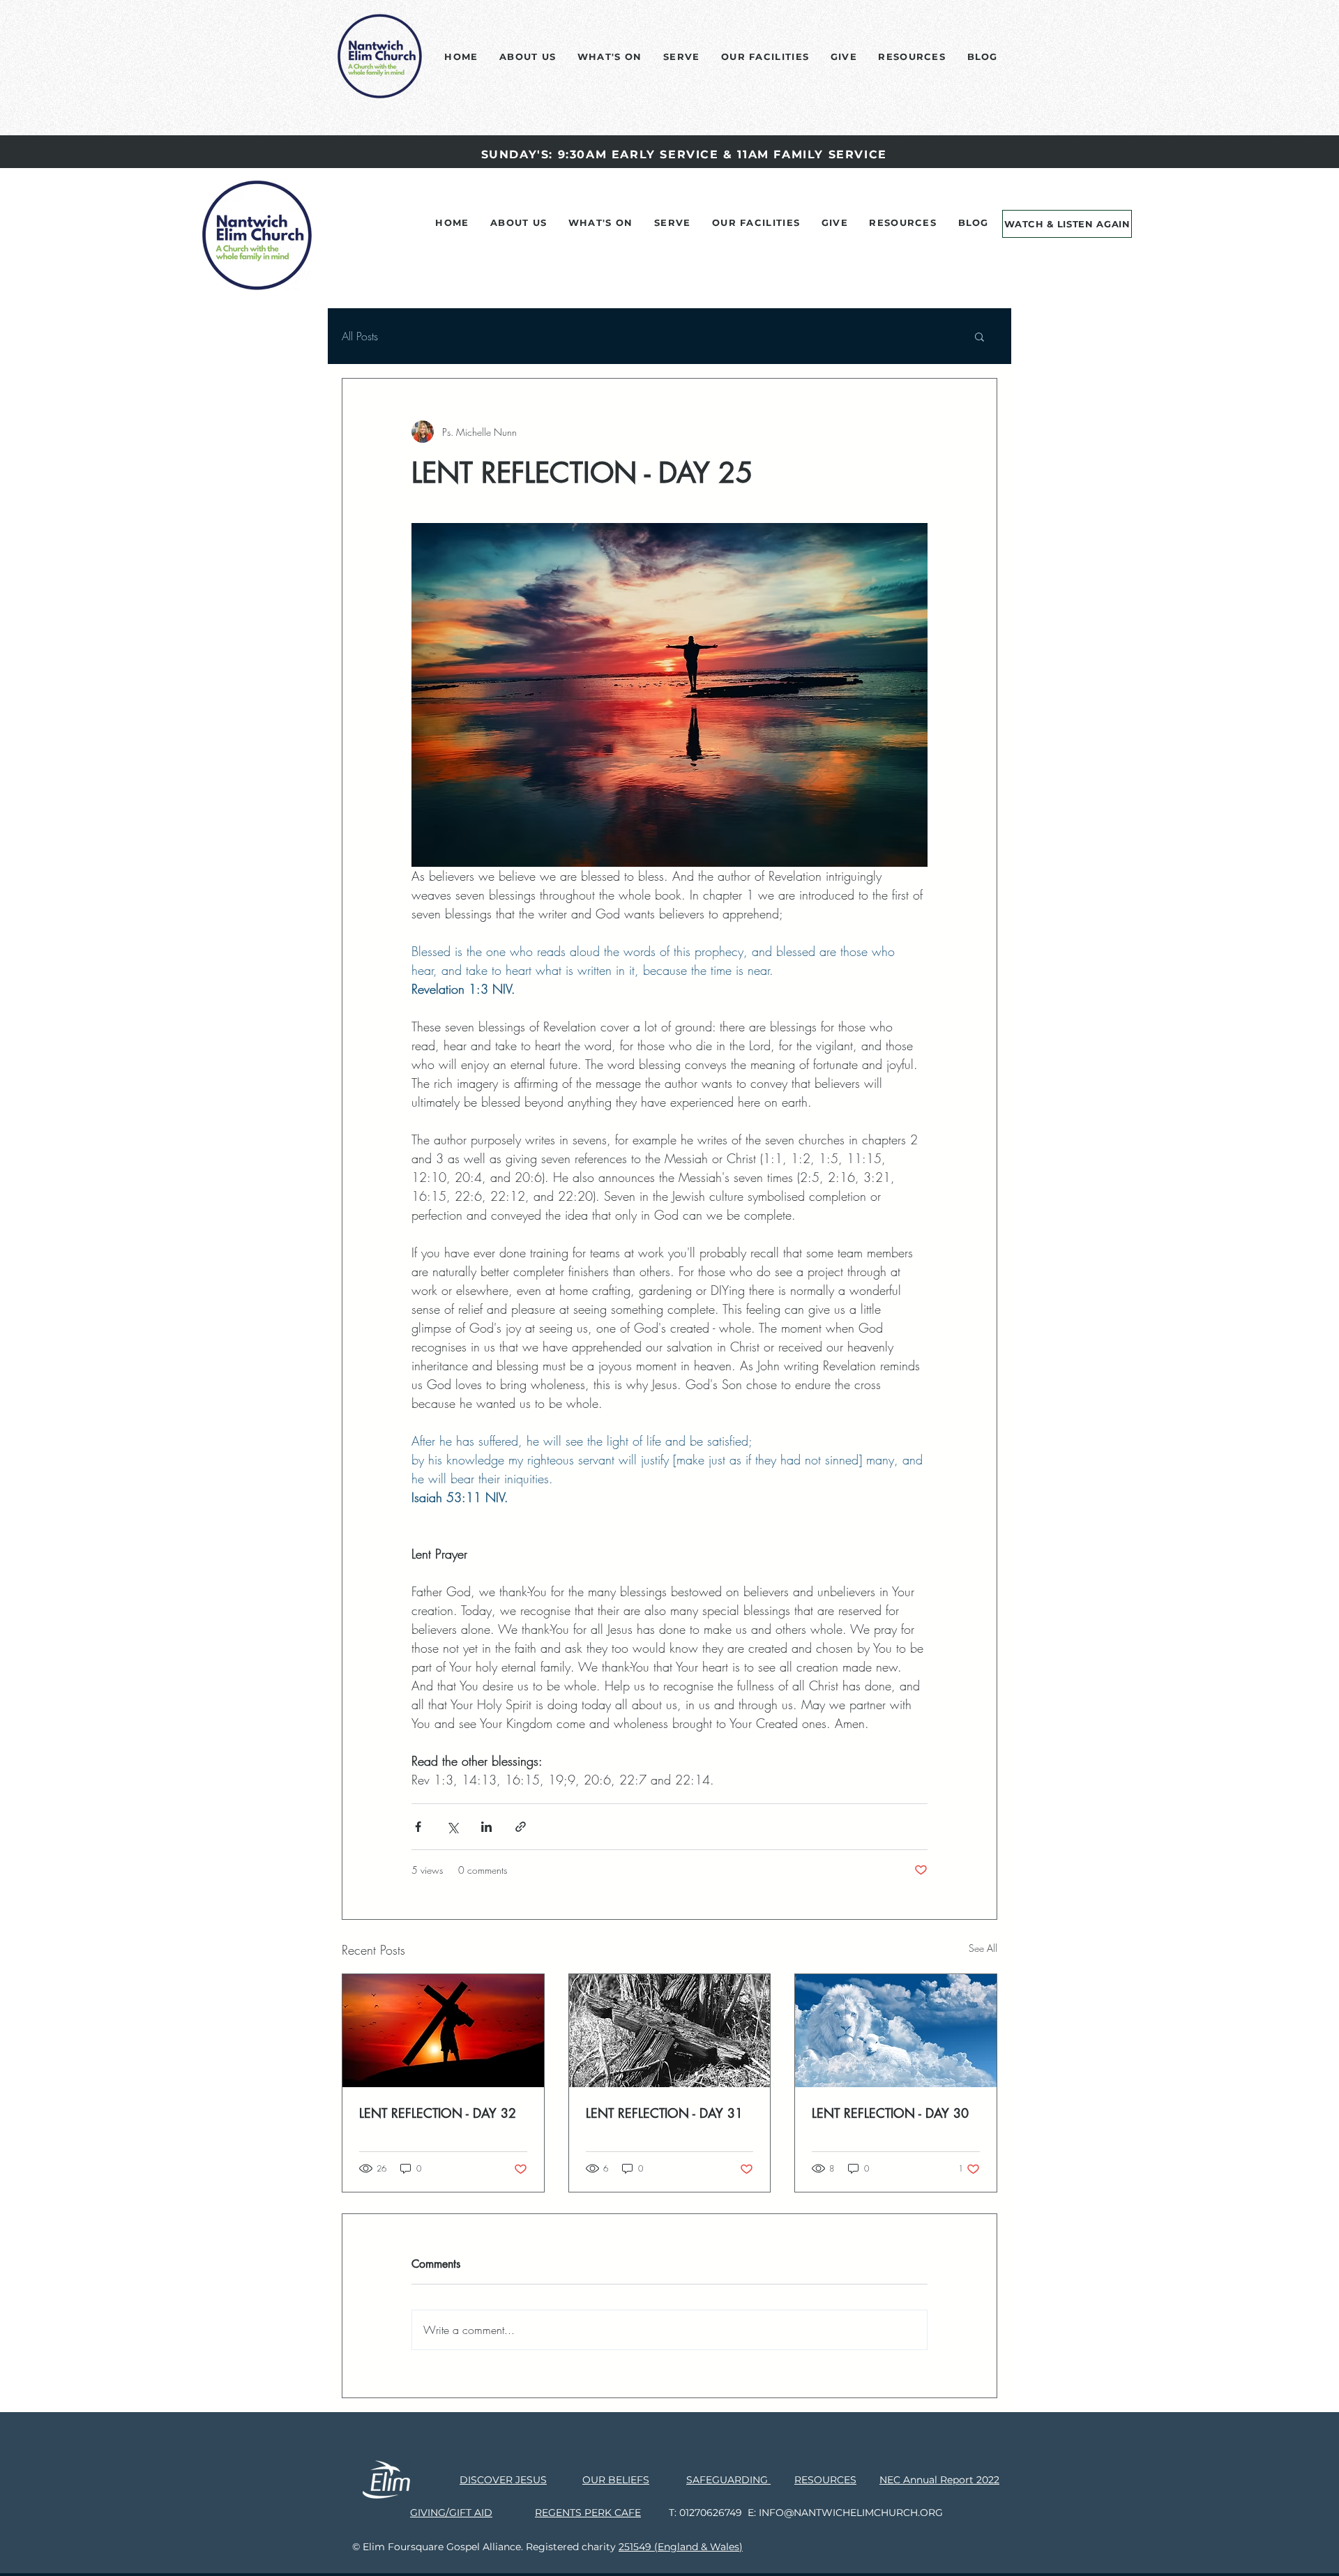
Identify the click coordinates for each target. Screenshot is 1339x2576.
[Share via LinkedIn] (486, 1827)
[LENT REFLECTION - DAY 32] (443, 2031)
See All (983, 1948)
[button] (979, 336)
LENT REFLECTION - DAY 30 (890, 2113)
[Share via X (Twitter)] (452, 1827)
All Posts (360, 336)
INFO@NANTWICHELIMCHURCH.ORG (851, 2513)
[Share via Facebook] (418, 1827)
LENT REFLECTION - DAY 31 (664, 2113)
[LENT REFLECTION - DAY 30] (896, 2031)
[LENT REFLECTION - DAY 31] (670, 2031)
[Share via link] (521, 1827)
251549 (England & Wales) (681, 2547)
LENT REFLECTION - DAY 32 (438, 2113)
